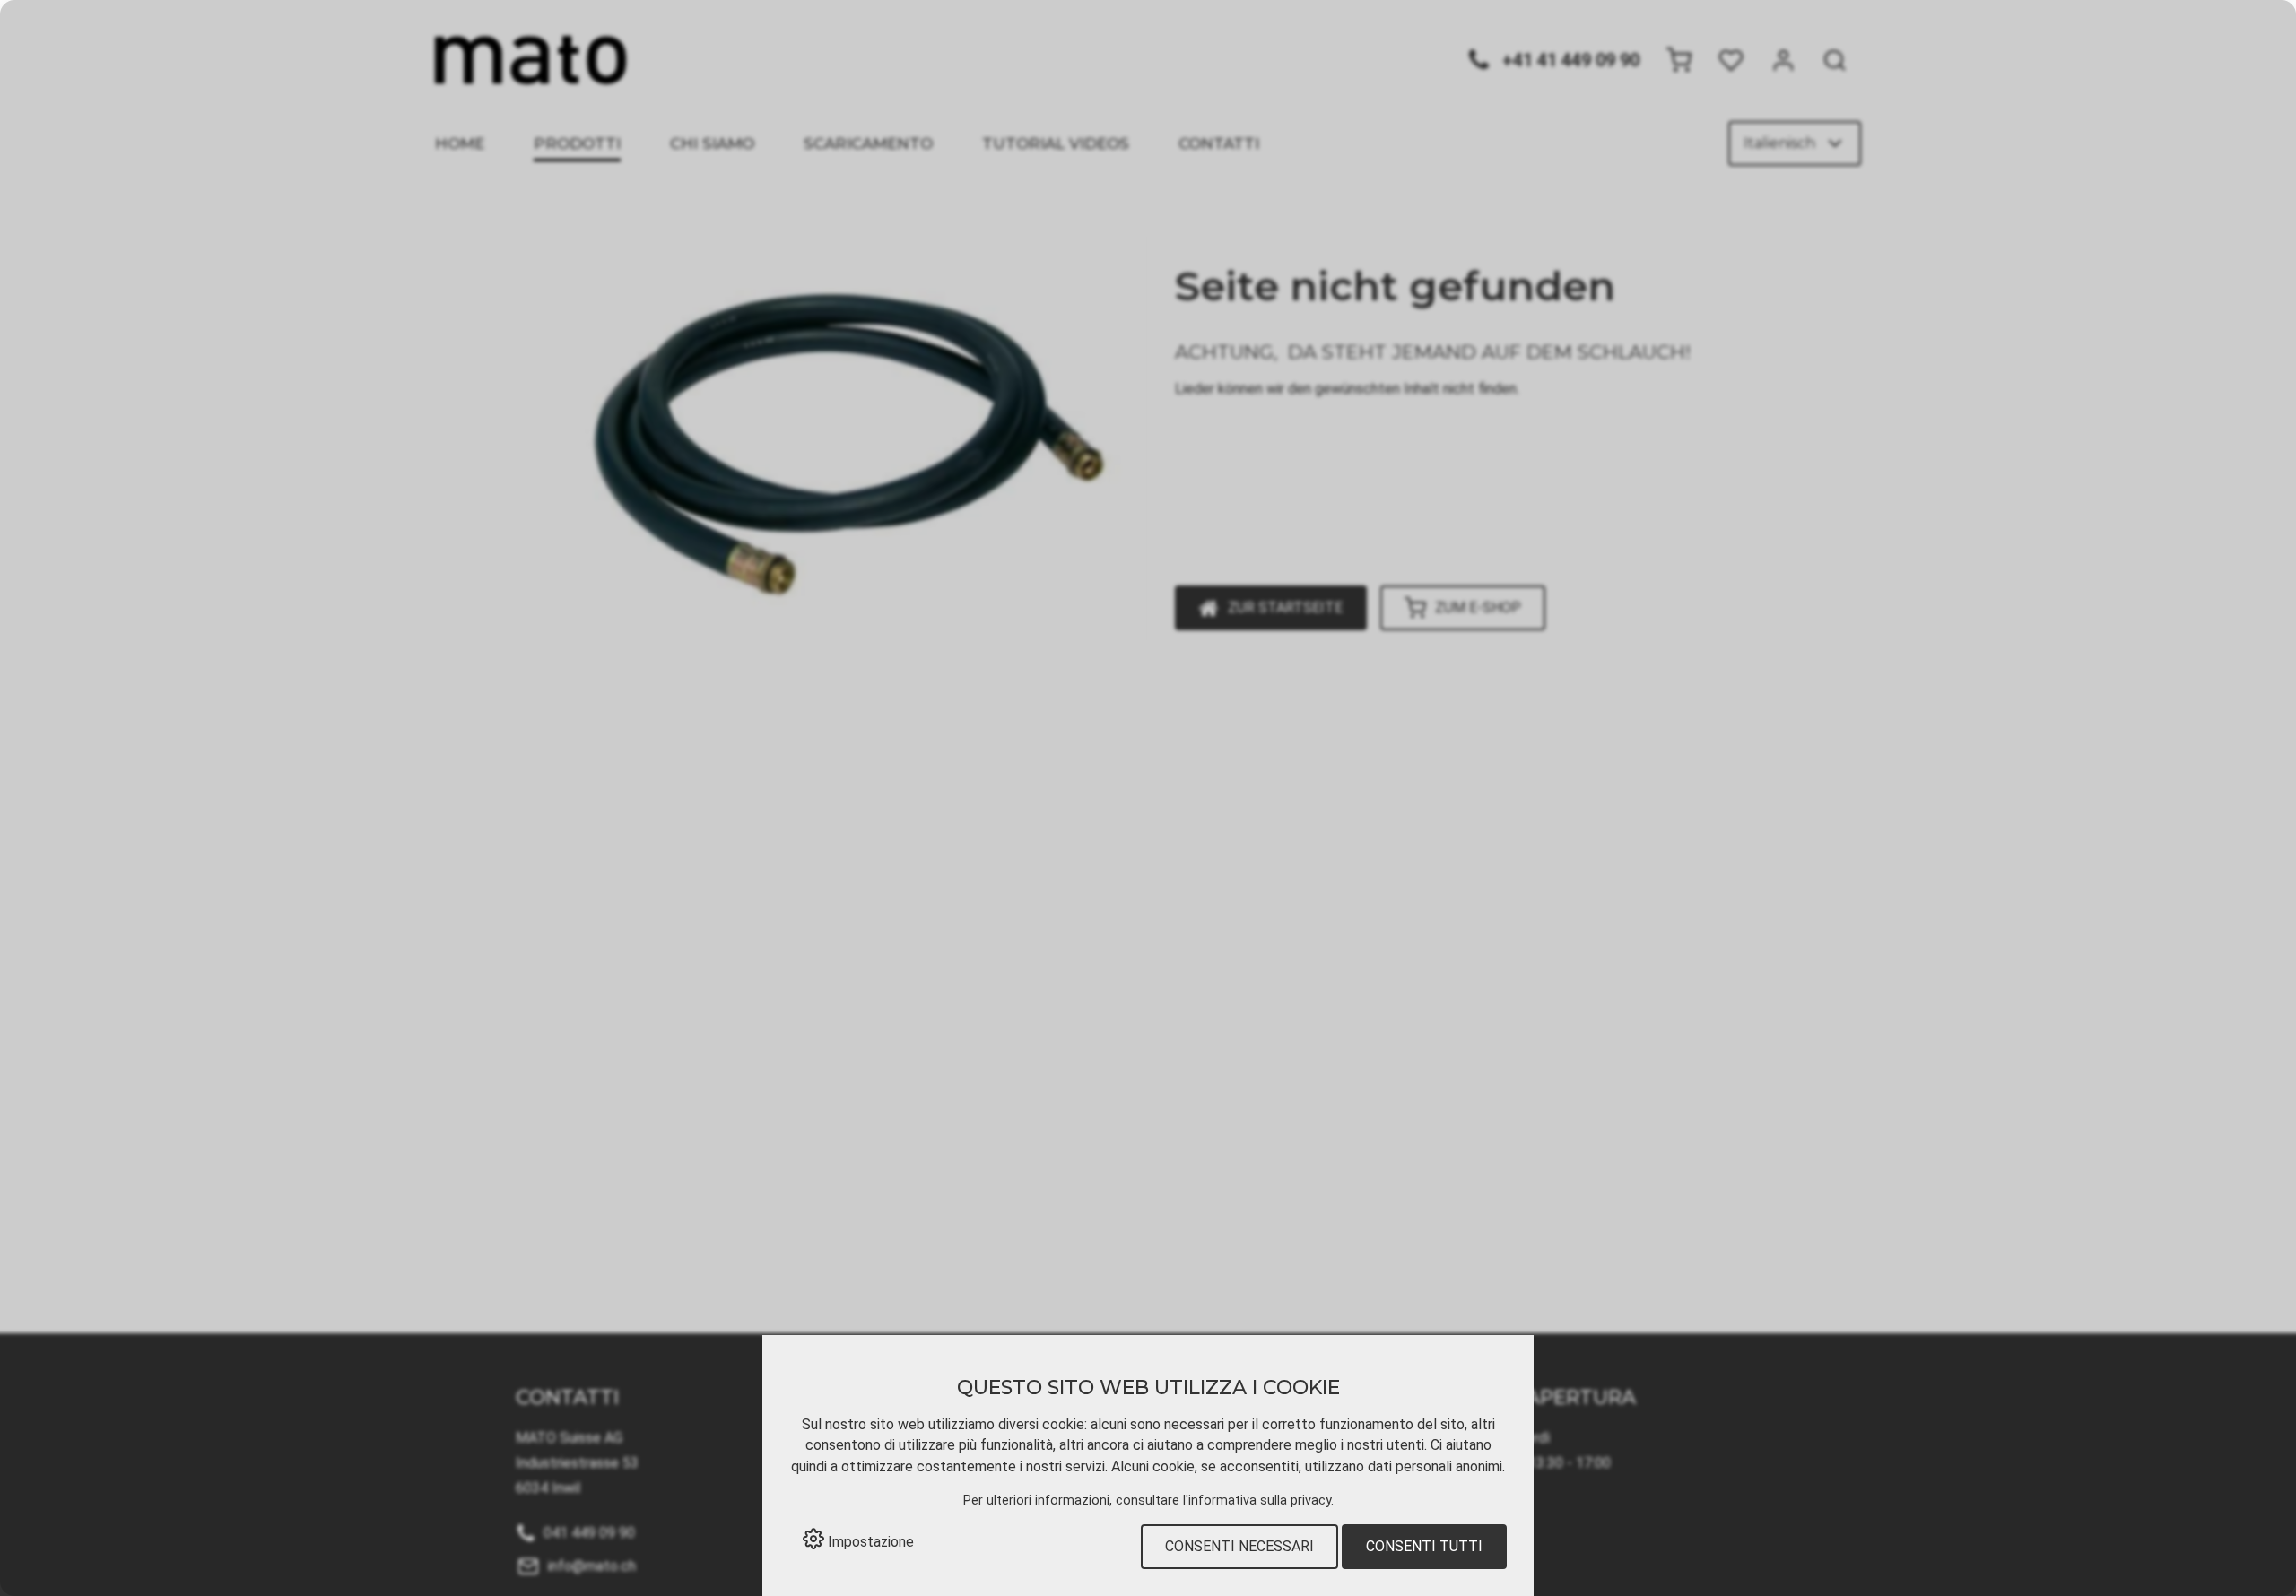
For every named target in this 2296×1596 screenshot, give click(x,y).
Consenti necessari (1239, 1546)
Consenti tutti (1424, 1546)
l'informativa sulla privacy (1257, 1501)
